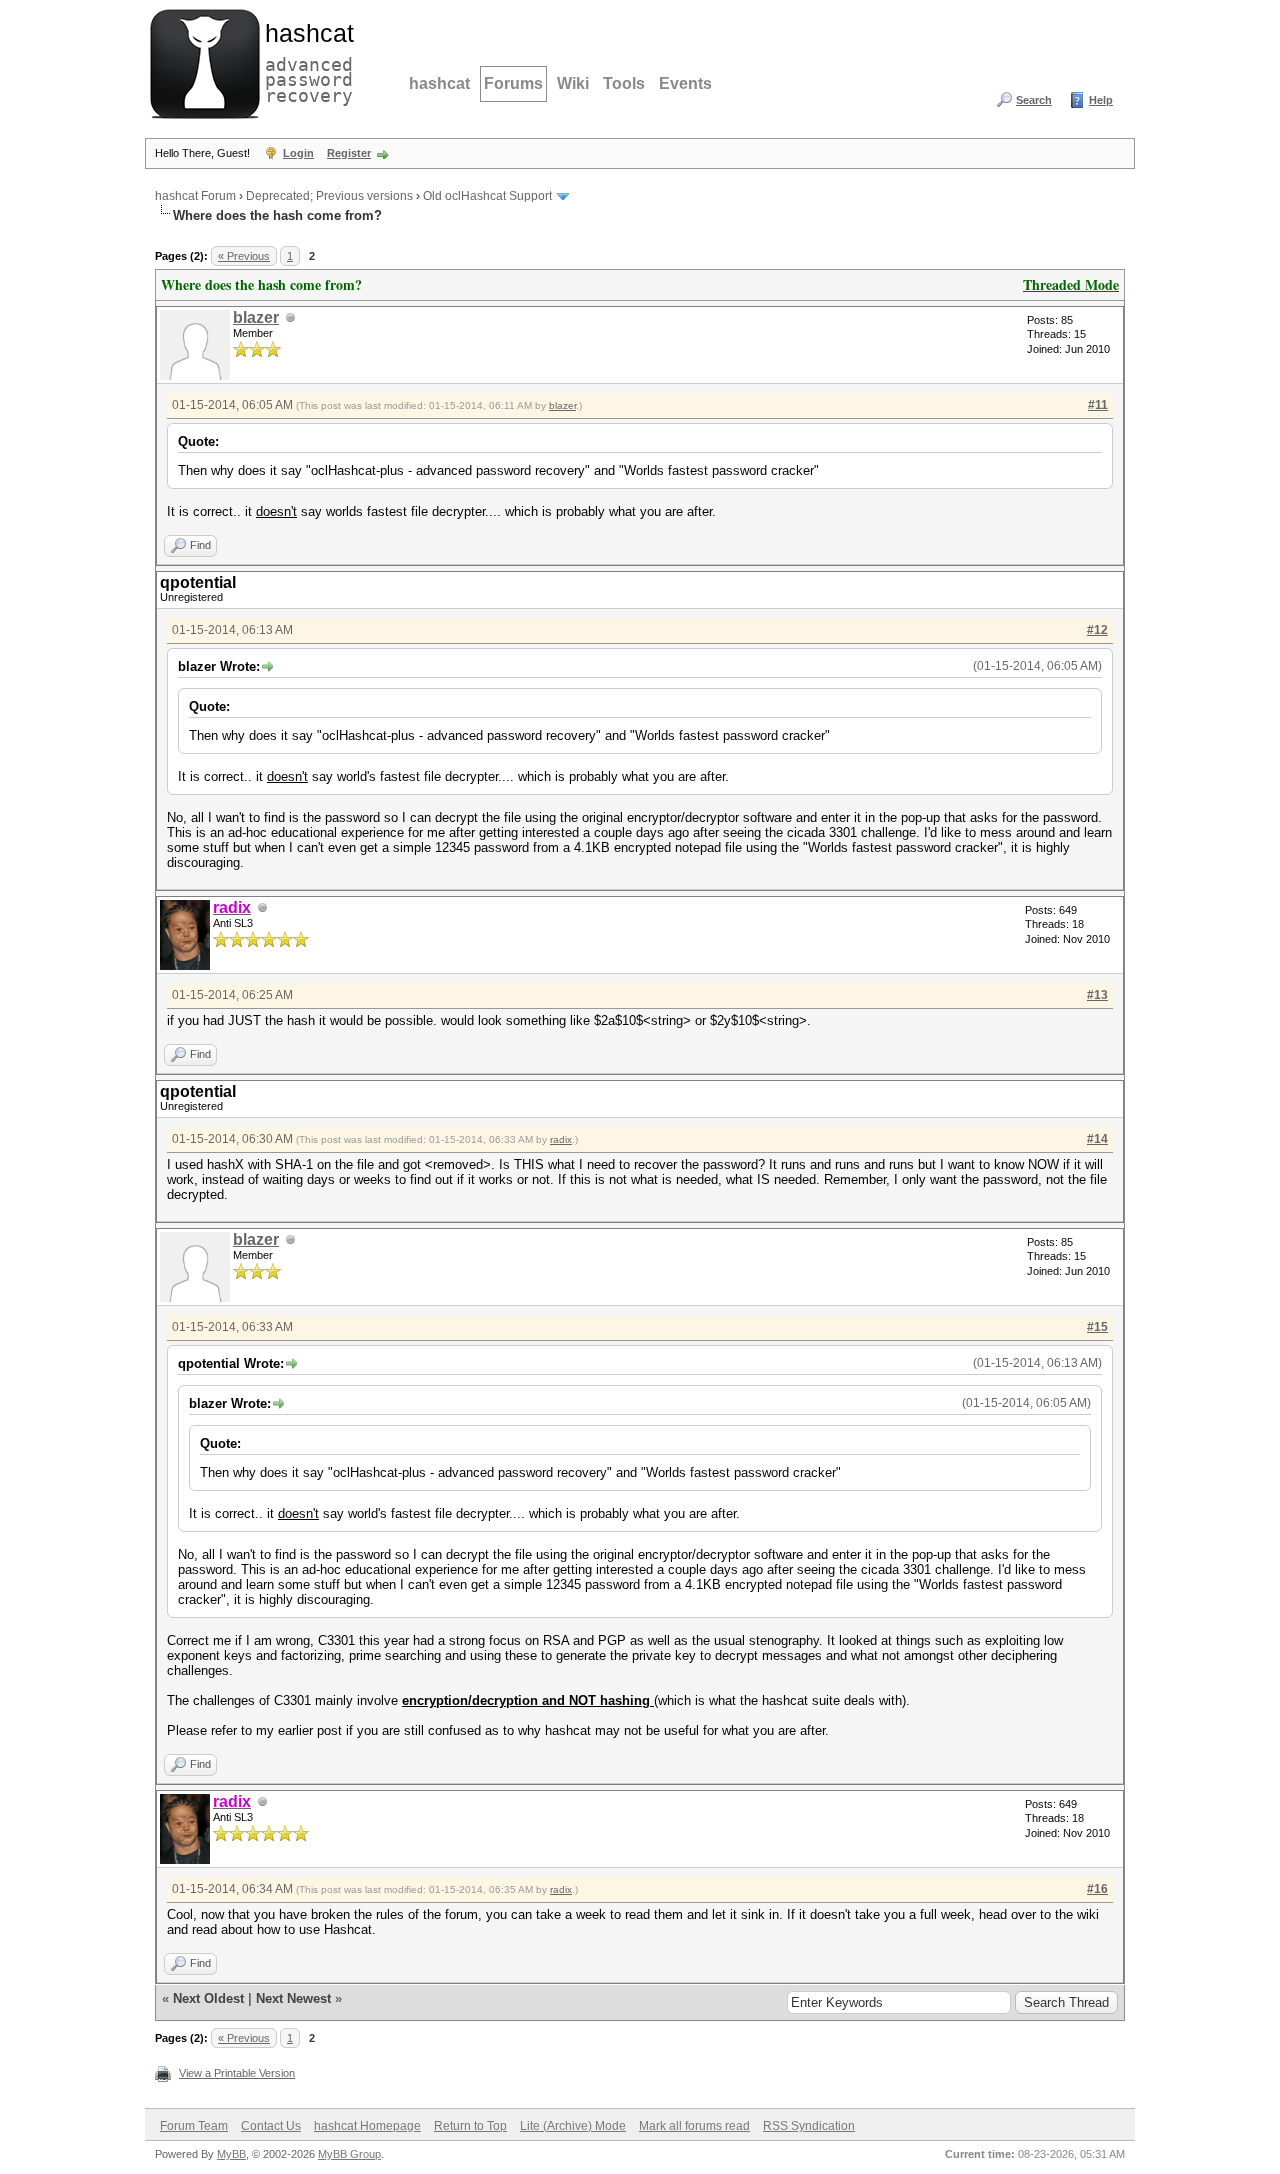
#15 (1097, 1327)
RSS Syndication (809, 2126)
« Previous (244, 256)
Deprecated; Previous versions (329, 196)
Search (1034, 100)
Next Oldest (208, 1998)
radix (561, 1139)
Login (298, 153)
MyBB (231, 2154)
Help (1101, 100)
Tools (624, 83)
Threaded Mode (1071, 284)
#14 (1097, 1139)
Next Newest (293, 1998)
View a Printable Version (237, 2073)
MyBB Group (349, 2154)
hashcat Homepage (367, 2126)
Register (349, 153)
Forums (513, 83)
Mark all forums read (694, 2126)
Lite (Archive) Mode (573, 2126)
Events (685, 83)
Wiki (573, 83)
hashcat (439, 83)
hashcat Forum (195, 196)
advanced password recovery (305, 61)
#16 (1097, 1889)
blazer (256, 317)
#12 (1097, 630)
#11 (1098, 405)
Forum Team (194, 2126)
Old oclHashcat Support (487, 196)
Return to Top (470, 2126)
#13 (1097, 995)
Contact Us (271, 2126)
